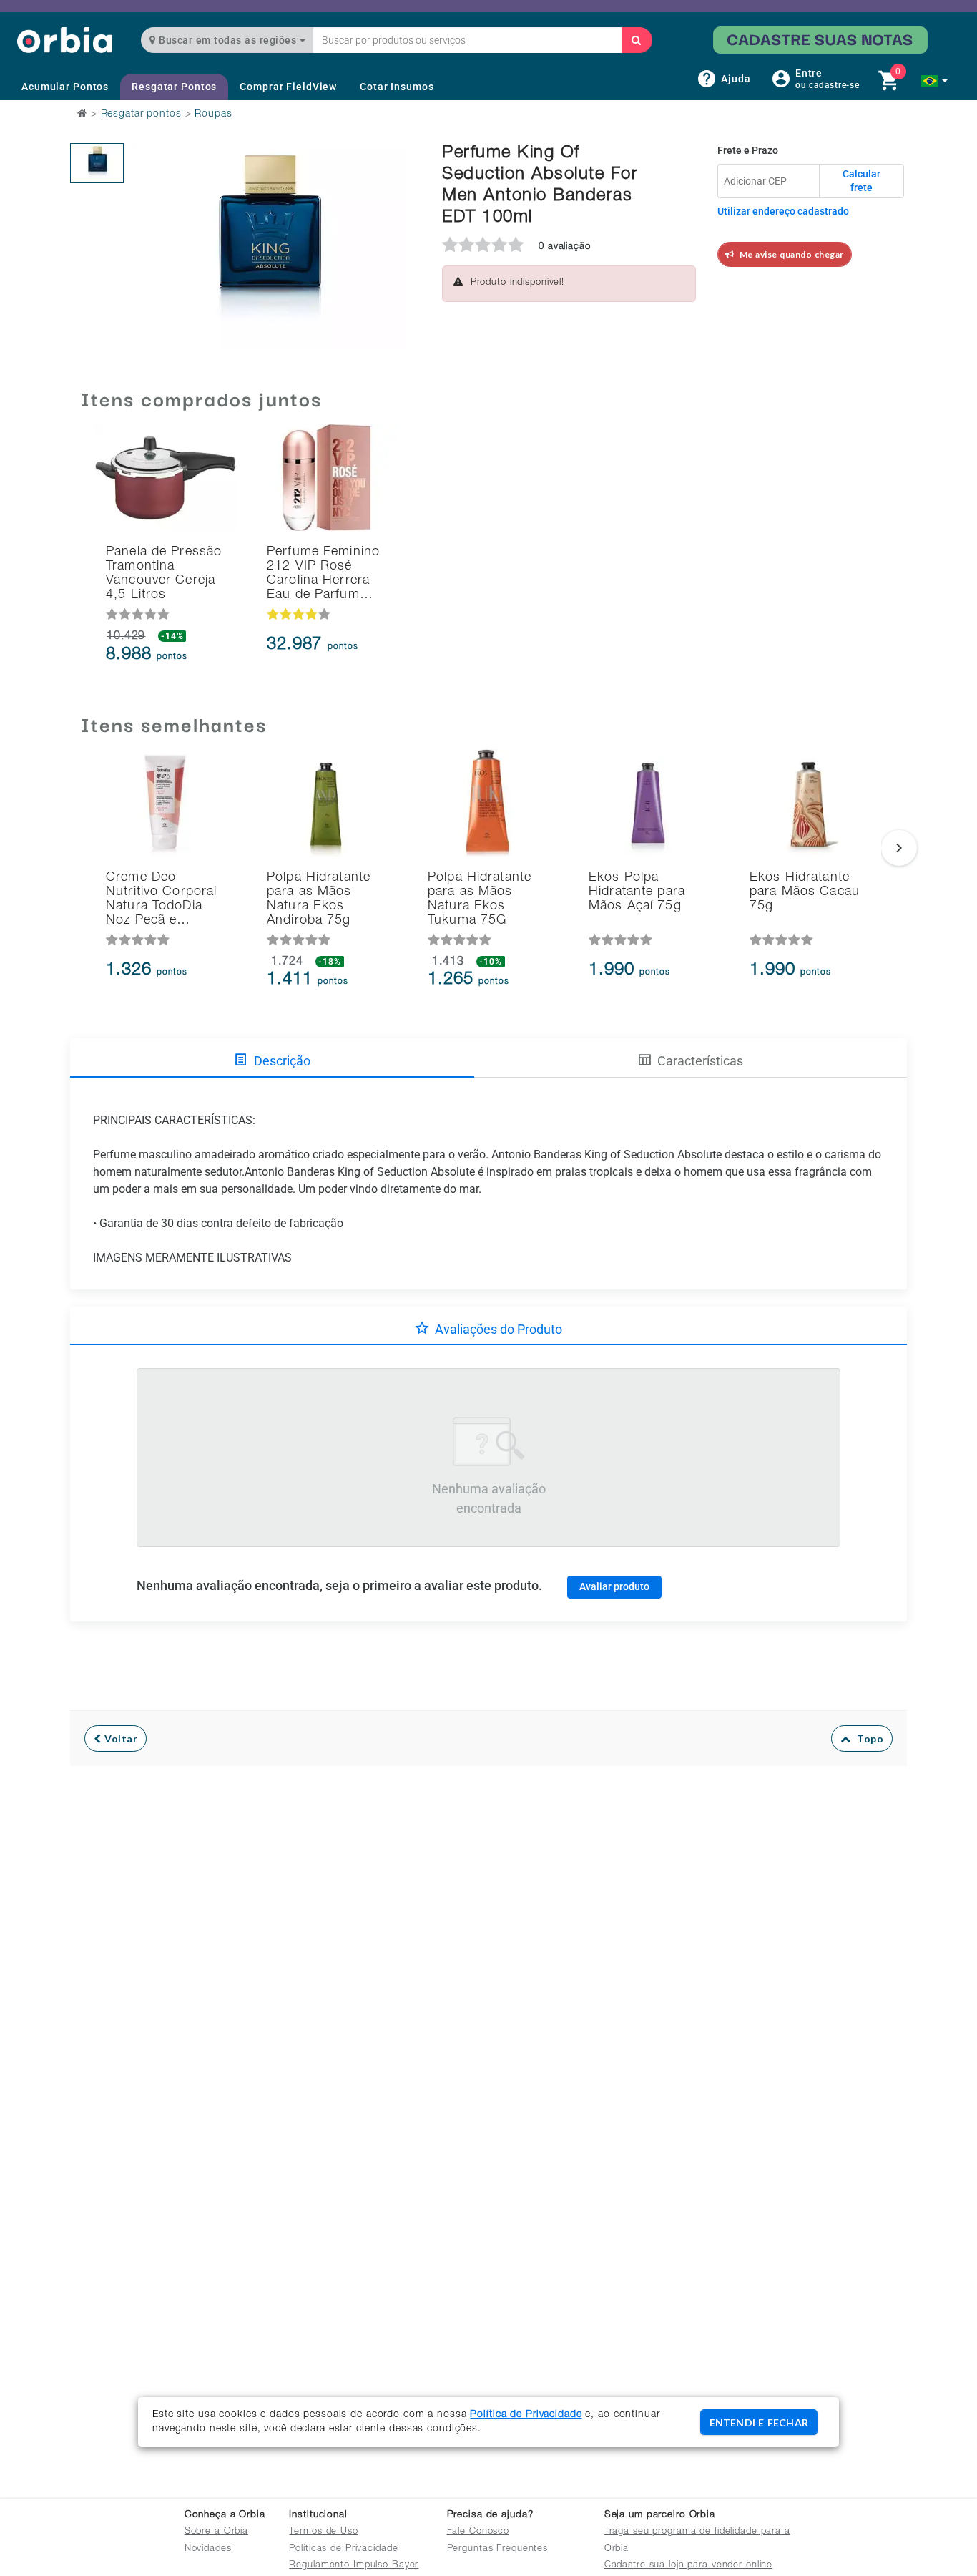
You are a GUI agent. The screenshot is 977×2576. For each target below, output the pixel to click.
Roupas (213, 114)
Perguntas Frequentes (498, 2549)
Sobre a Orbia (216, 2532)
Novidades (208, 2549)
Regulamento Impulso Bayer (354, 2566)
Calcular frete (861, 181)
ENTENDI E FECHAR (759, 2423)
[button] (934, 81)
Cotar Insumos (397, 87)
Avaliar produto (614, 1586)
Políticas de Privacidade (343, 2549)
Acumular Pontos (65, 87)
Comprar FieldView (288, 87)
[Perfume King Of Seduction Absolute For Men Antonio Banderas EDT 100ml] (97, 163)
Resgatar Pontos (174, 87)
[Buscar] (637, 40)
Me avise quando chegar (789, 254)
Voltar (120, 1738)
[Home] (65, 40)
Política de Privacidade (526, 2415)
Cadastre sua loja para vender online (689, 2566)
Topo (867, 1738)
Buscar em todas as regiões (228, 40)
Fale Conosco (478, 2532)
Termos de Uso (323, 2532)
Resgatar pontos (141, 114)
